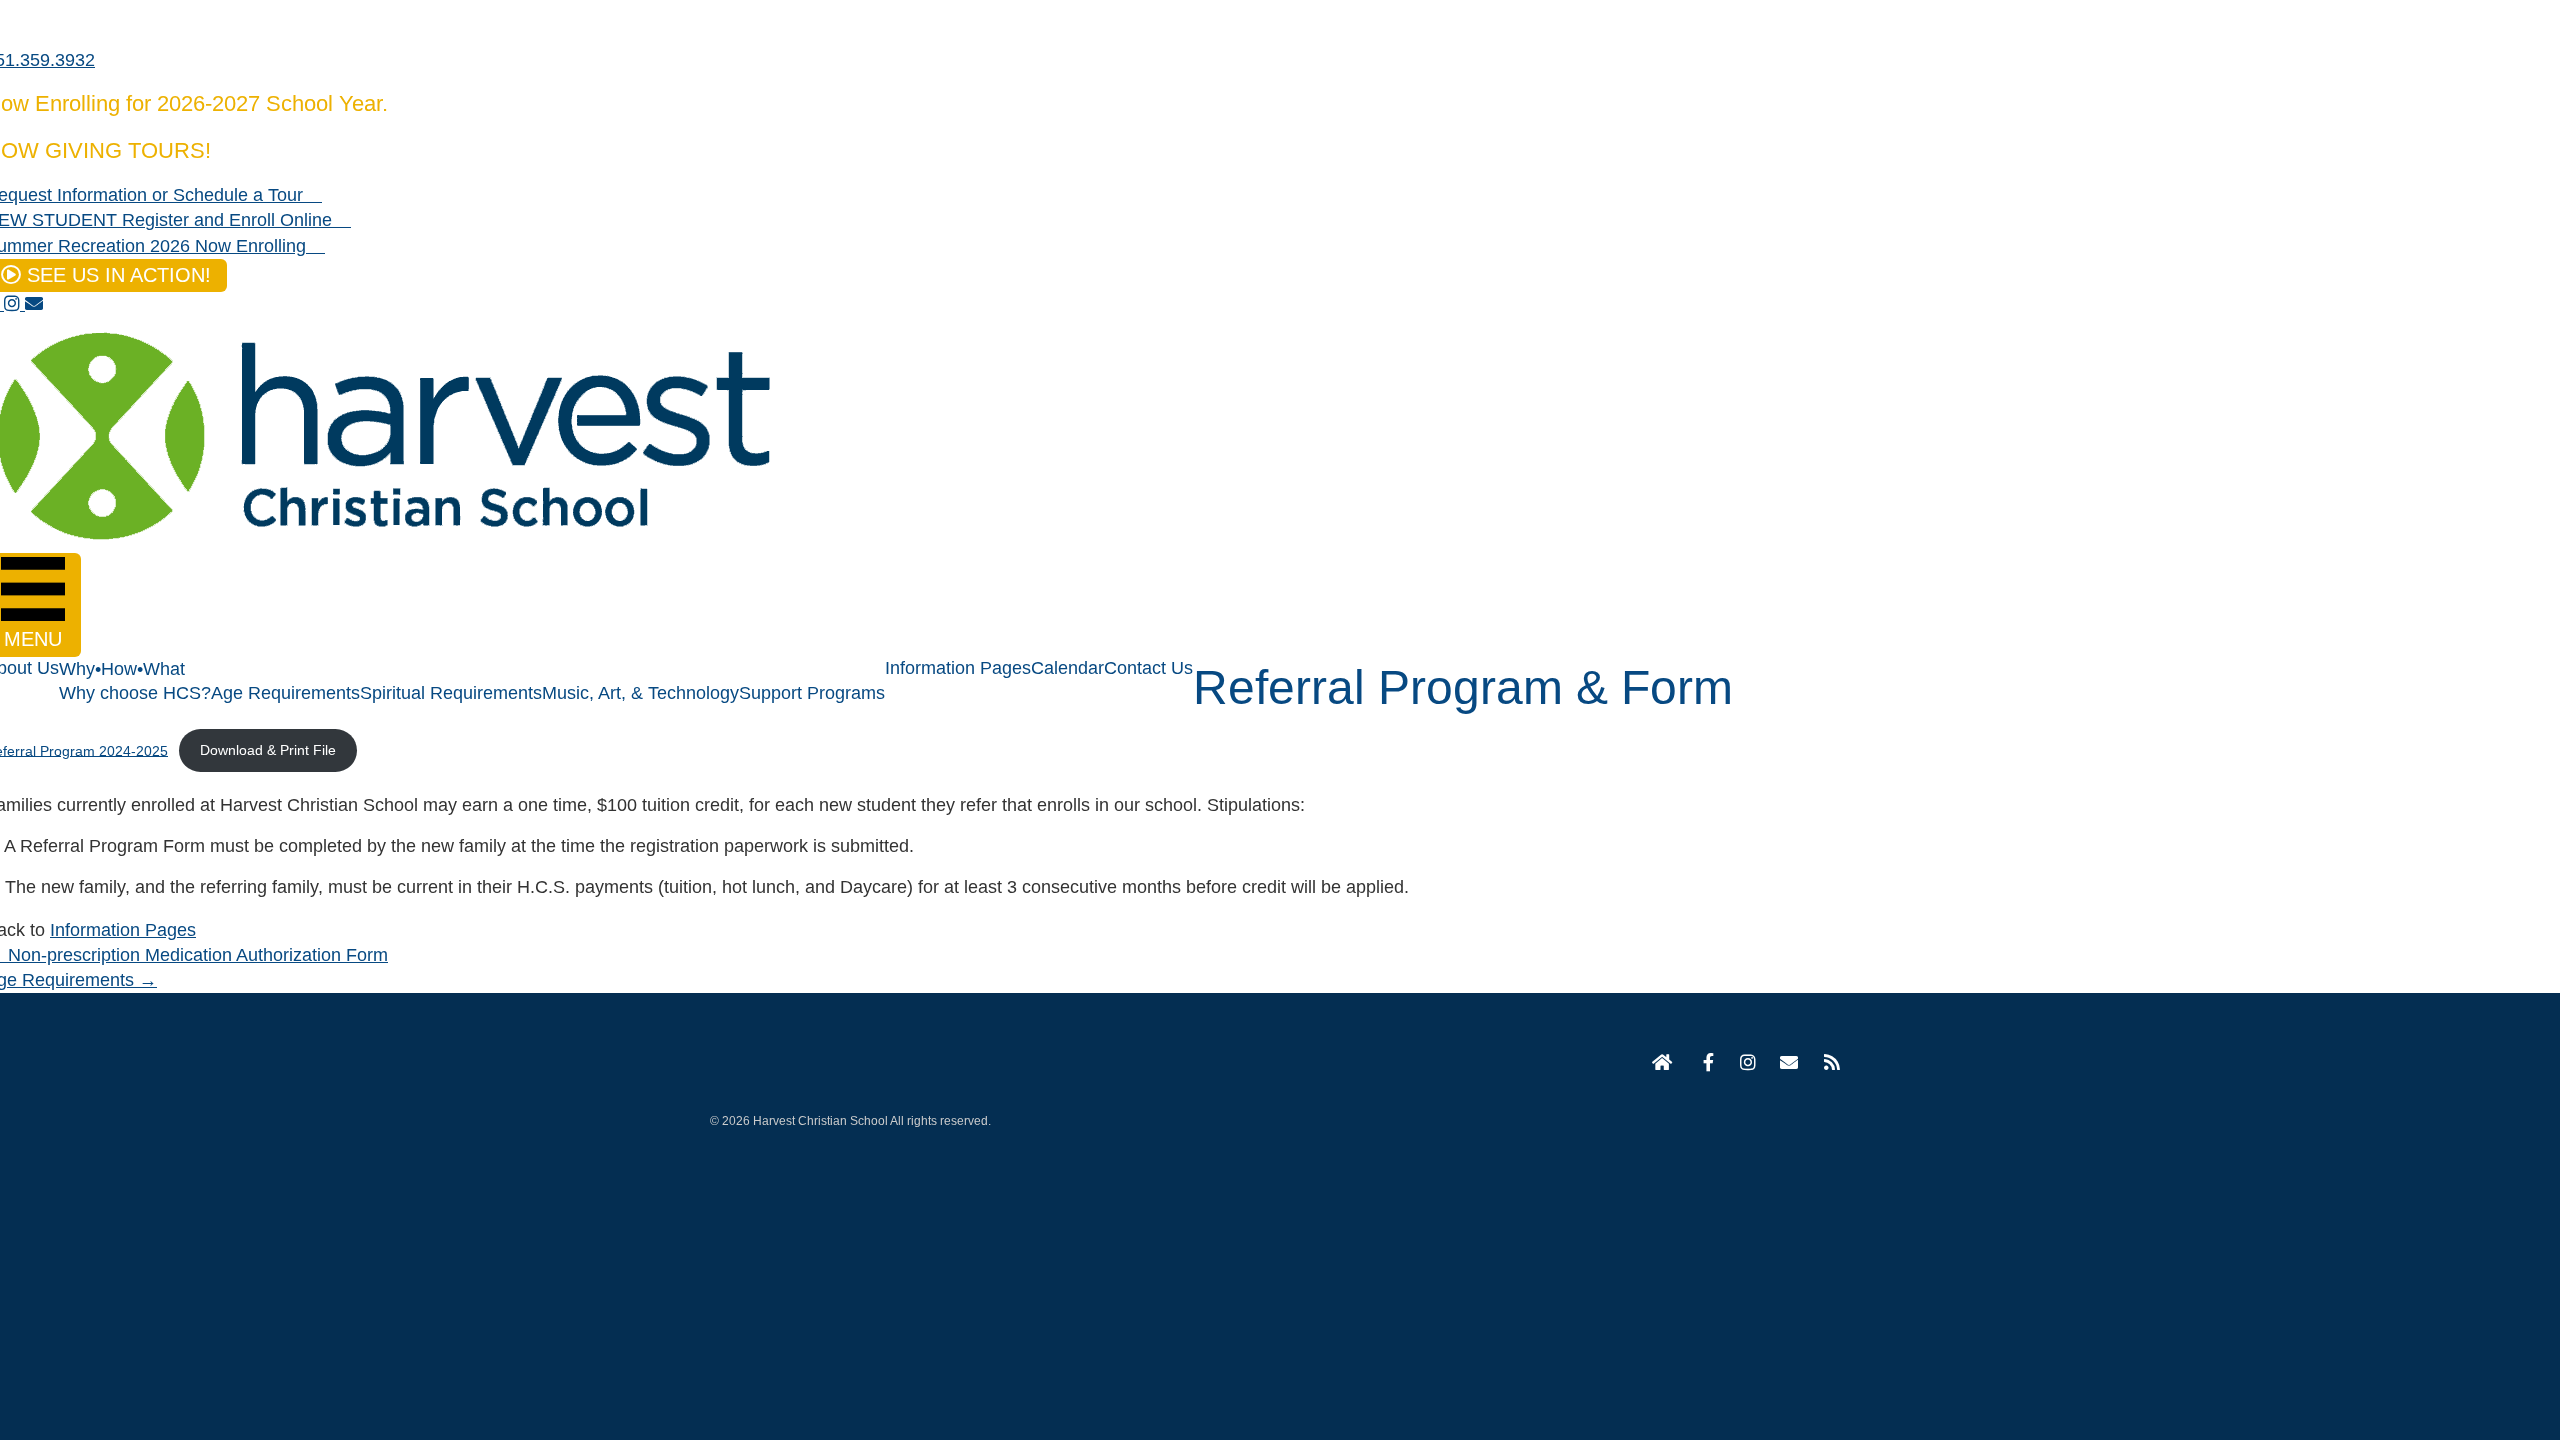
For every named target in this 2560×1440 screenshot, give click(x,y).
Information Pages (958, 668)
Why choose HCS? (135, 693)
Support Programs (812, 693)
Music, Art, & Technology (640, 693)
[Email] (1789, 1064)
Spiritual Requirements (451, 693)
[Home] (1662, 1064)
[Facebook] (1705, 1064)
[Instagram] (1747, 1064)
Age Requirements (285, 693)
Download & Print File (268, 750)
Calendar (1067, 668)
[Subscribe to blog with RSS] (1831, 1064)
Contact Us (1148, 668)
